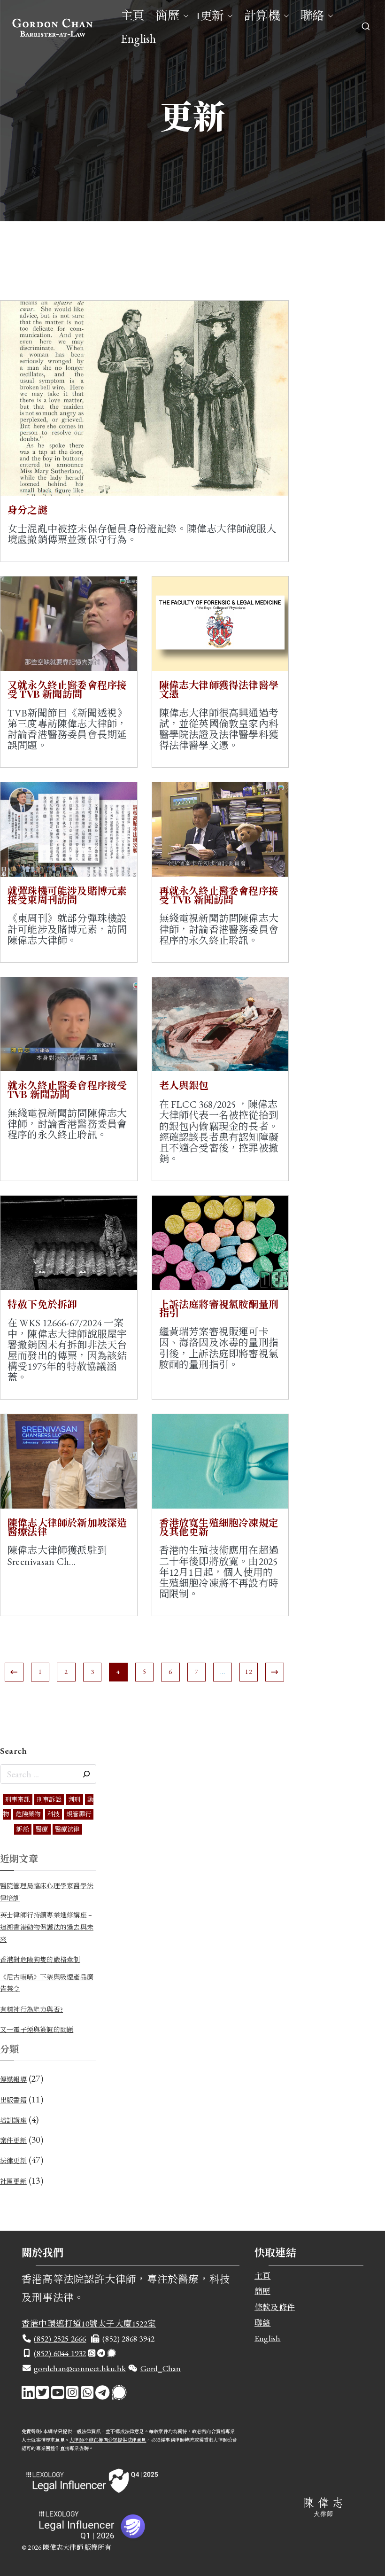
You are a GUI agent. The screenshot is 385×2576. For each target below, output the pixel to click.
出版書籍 (13, 2100)
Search (13, 1751)
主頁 (132, 16)
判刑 (74, 1800)
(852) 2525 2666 (60, 2339)
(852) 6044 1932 (60, 2353)
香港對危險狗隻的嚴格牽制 (40, 1960)
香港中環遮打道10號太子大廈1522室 (89, 2323)
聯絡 (312, 16)
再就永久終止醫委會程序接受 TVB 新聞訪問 (219, 895)
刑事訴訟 (49, 1800)
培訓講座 (13, 2120)
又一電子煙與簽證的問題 (37, 2030)
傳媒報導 (13, 2079)
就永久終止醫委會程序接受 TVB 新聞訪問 (67, 1089)
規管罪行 (79, 1814)
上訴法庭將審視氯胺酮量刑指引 (219, 1308)
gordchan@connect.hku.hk (80, 2368)
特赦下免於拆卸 (42, 1304)
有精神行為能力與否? (31, 2009)
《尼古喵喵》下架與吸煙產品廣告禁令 (47, 1983)
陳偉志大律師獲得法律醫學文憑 (219, 689)
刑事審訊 (18, 1800)
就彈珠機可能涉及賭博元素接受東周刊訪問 (67, 895)
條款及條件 (275, 2307)
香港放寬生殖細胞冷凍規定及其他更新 (219, 1527)
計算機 (262, 16)
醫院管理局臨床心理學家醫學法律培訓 (47, 1892)
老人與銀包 (184, 1085)
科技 (54, 1814)
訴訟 (23, 1829)
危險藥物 (28, 1814)
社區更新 (13, 2181)
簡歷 (167, 16)
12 (248, 1672)
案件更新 (13, 2140)
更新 (212, 16)
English (138, 39)
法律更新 (13, 2161)
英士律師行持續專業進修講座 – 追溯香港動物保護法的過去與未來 (47, 1927)
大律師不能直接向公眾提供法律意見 (108, 2440)
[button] (184, 16)
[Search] (86, 1774)
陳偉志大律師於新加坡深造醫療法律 (67, 1527)
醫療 (42, 1829)
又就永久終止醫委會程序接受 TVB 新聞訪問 (67, 689)
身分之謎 (27, 509)
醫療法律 (67, 1829)
